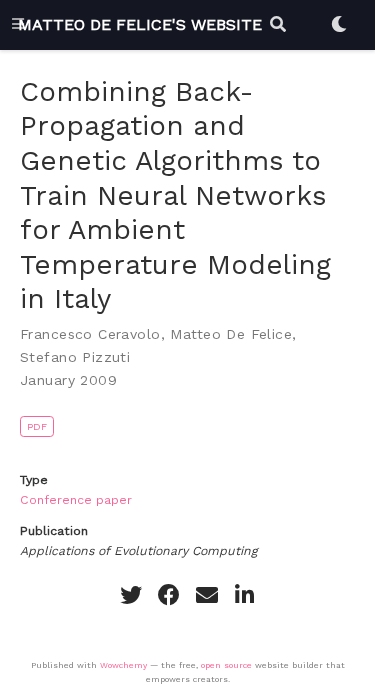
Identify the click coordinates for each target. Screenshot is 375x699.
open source (226, 665)
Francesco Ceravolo (90, 334)
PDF (37, 426)
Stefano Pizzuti (75, 357)
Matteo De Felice (231, 334)
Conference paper (76, 500)
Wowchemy (123, 665)
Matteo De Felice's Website (140, 24)
